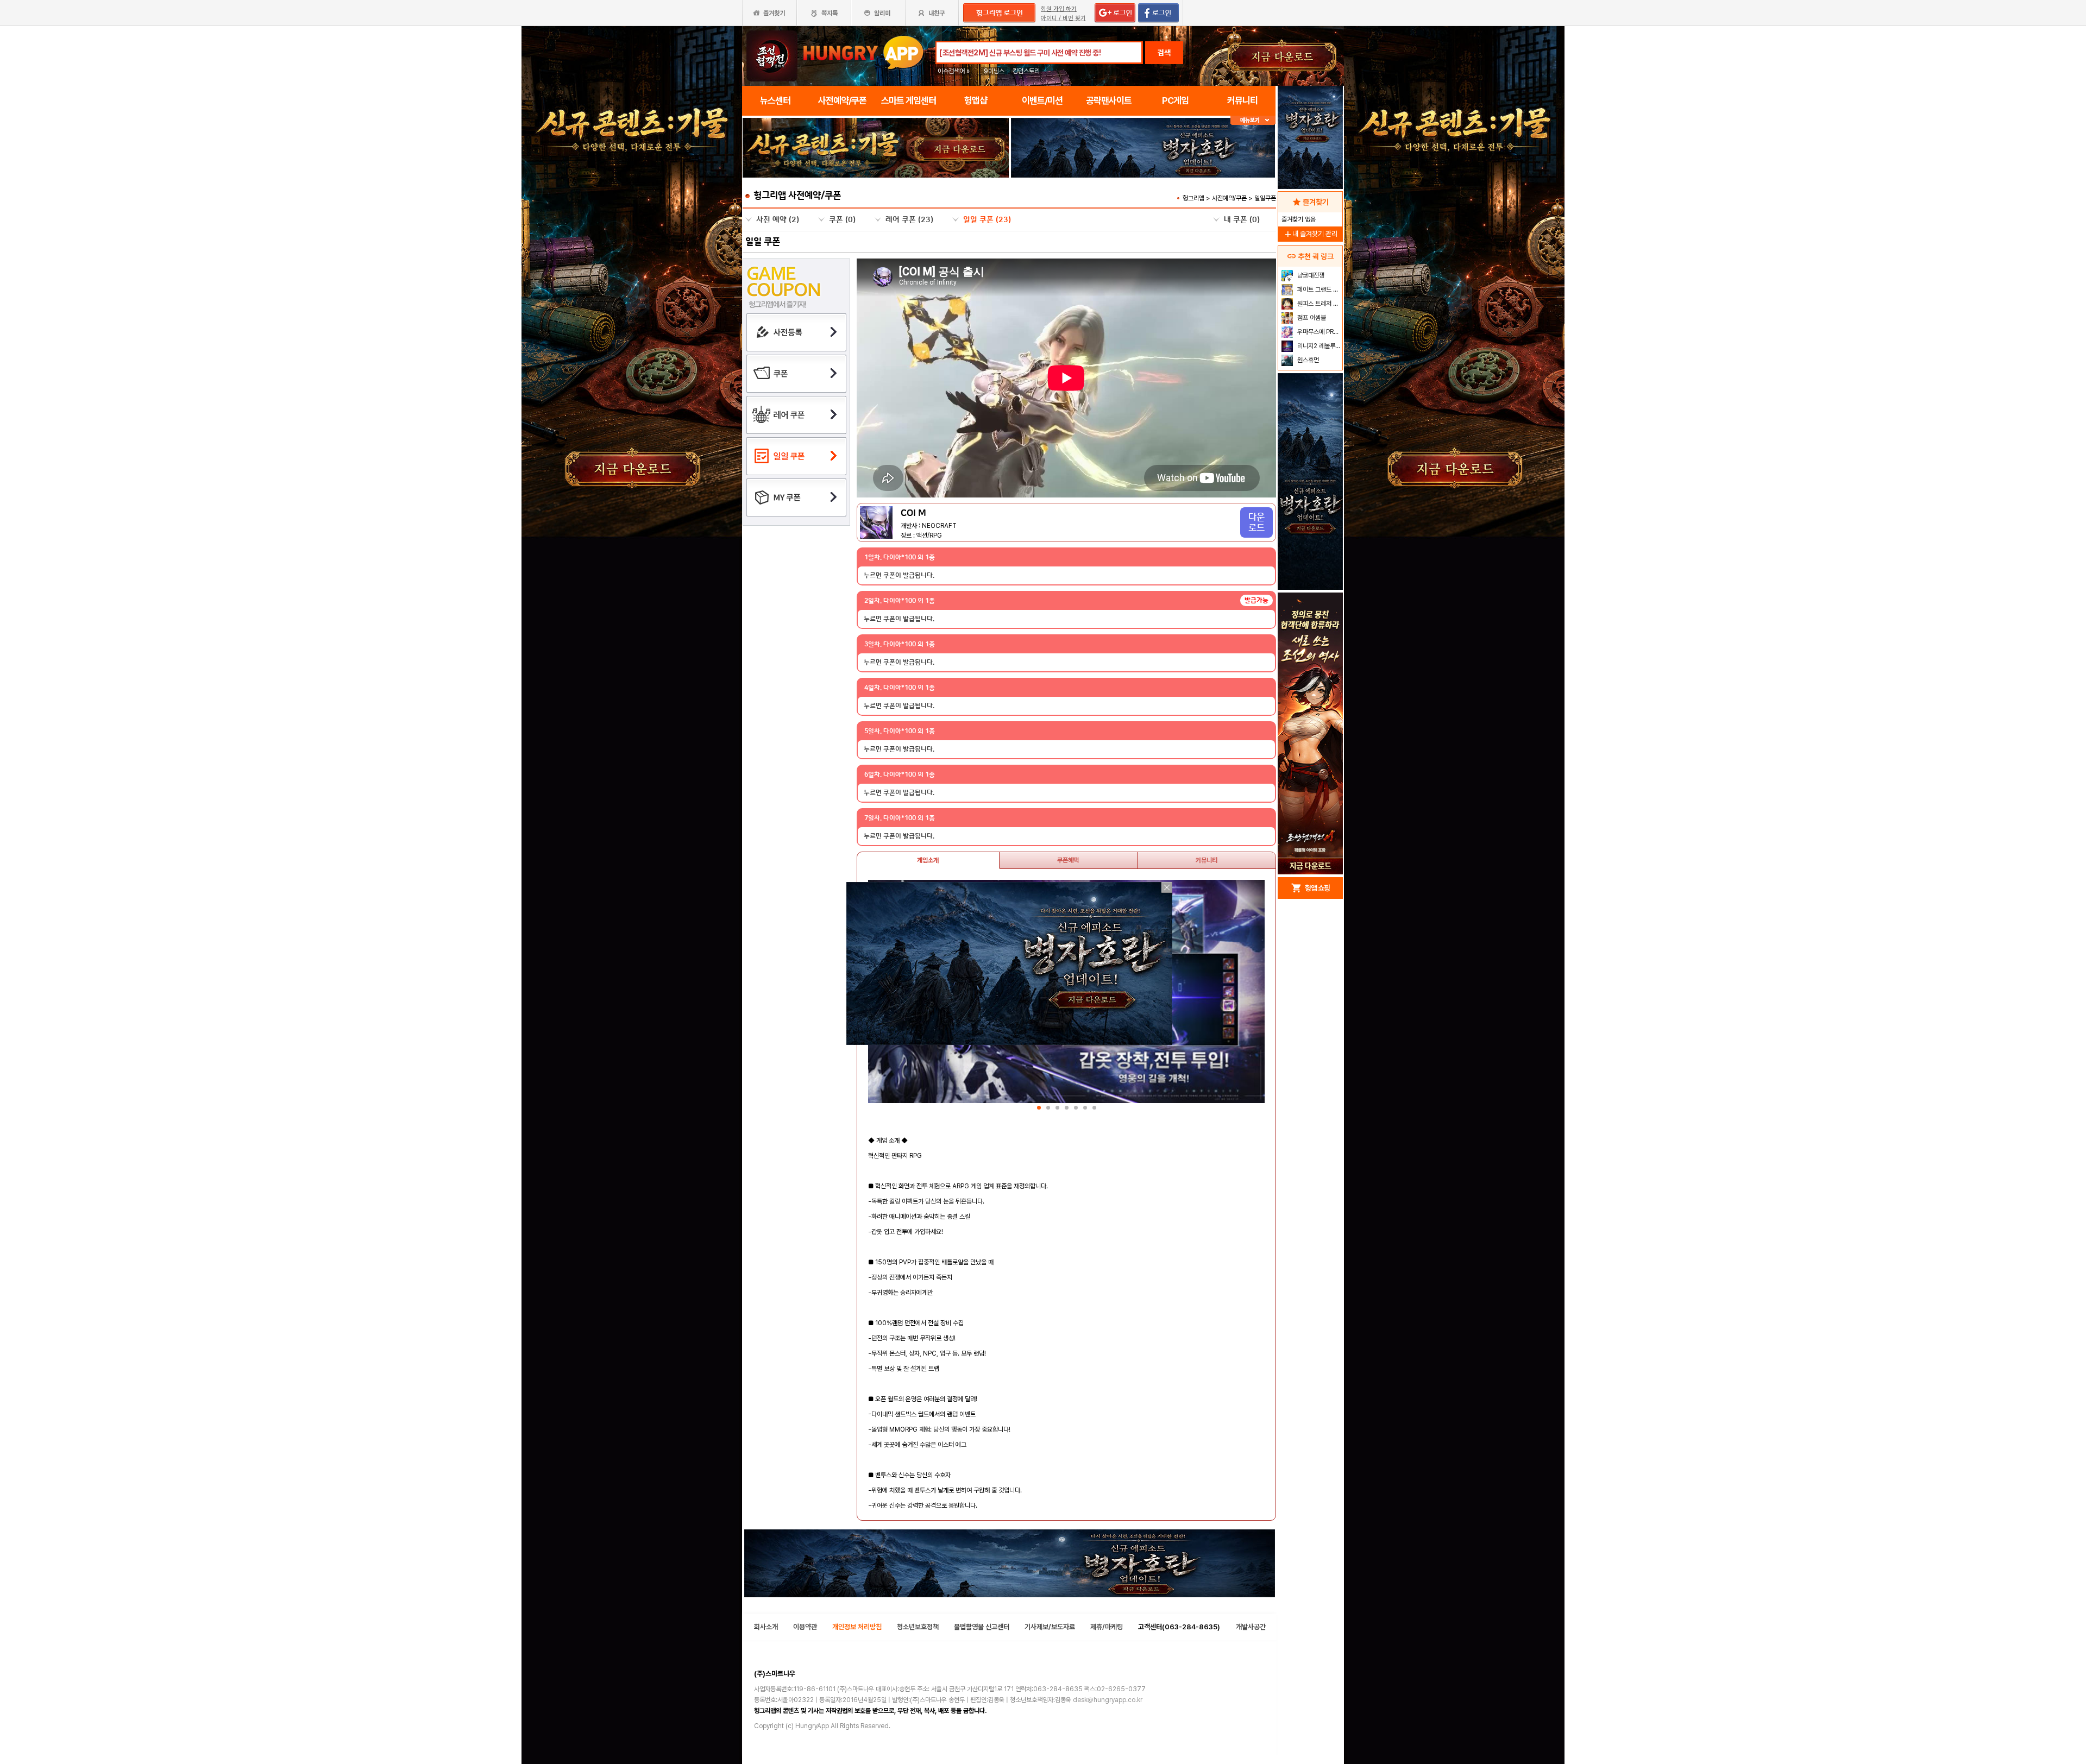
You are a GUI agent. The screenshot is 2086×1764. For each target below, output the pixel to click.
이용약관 (805, 1627)
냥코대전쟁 (1310, 275)
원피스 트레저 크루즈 (1319, 304)
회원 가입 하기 (1059, 9)
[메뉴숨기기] (1253, 120)
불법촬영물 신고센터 (982, 1627)
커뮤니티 (1207, 860)
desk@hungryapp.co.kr (1108, 1700)
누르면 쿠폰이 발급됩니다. (899, 575)
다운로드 (1256, 522)
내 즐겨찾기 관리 (1310, 234)
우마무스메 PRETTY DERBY (1319, 332)
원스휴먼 (1307, 360)
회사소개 (766, 1627)
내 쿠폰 (1242, 220)
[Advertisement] (876, 207)
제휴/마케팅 (1107, 1627)
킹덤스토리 (1026, 71)
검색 (1164, 53)
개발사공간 (1251, 1627)
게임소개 (928, 860)
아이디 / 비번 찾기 (1063, 18)
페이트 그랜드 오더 (1319, 289)
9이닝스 (994, 71)
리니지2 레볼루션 (1318, 346)
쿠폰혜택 (1068, 860)
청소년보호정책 (918, 1627)
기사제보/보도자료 (1050, 1627)
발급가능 (1256, 600)
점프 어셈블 (1311, 318)
